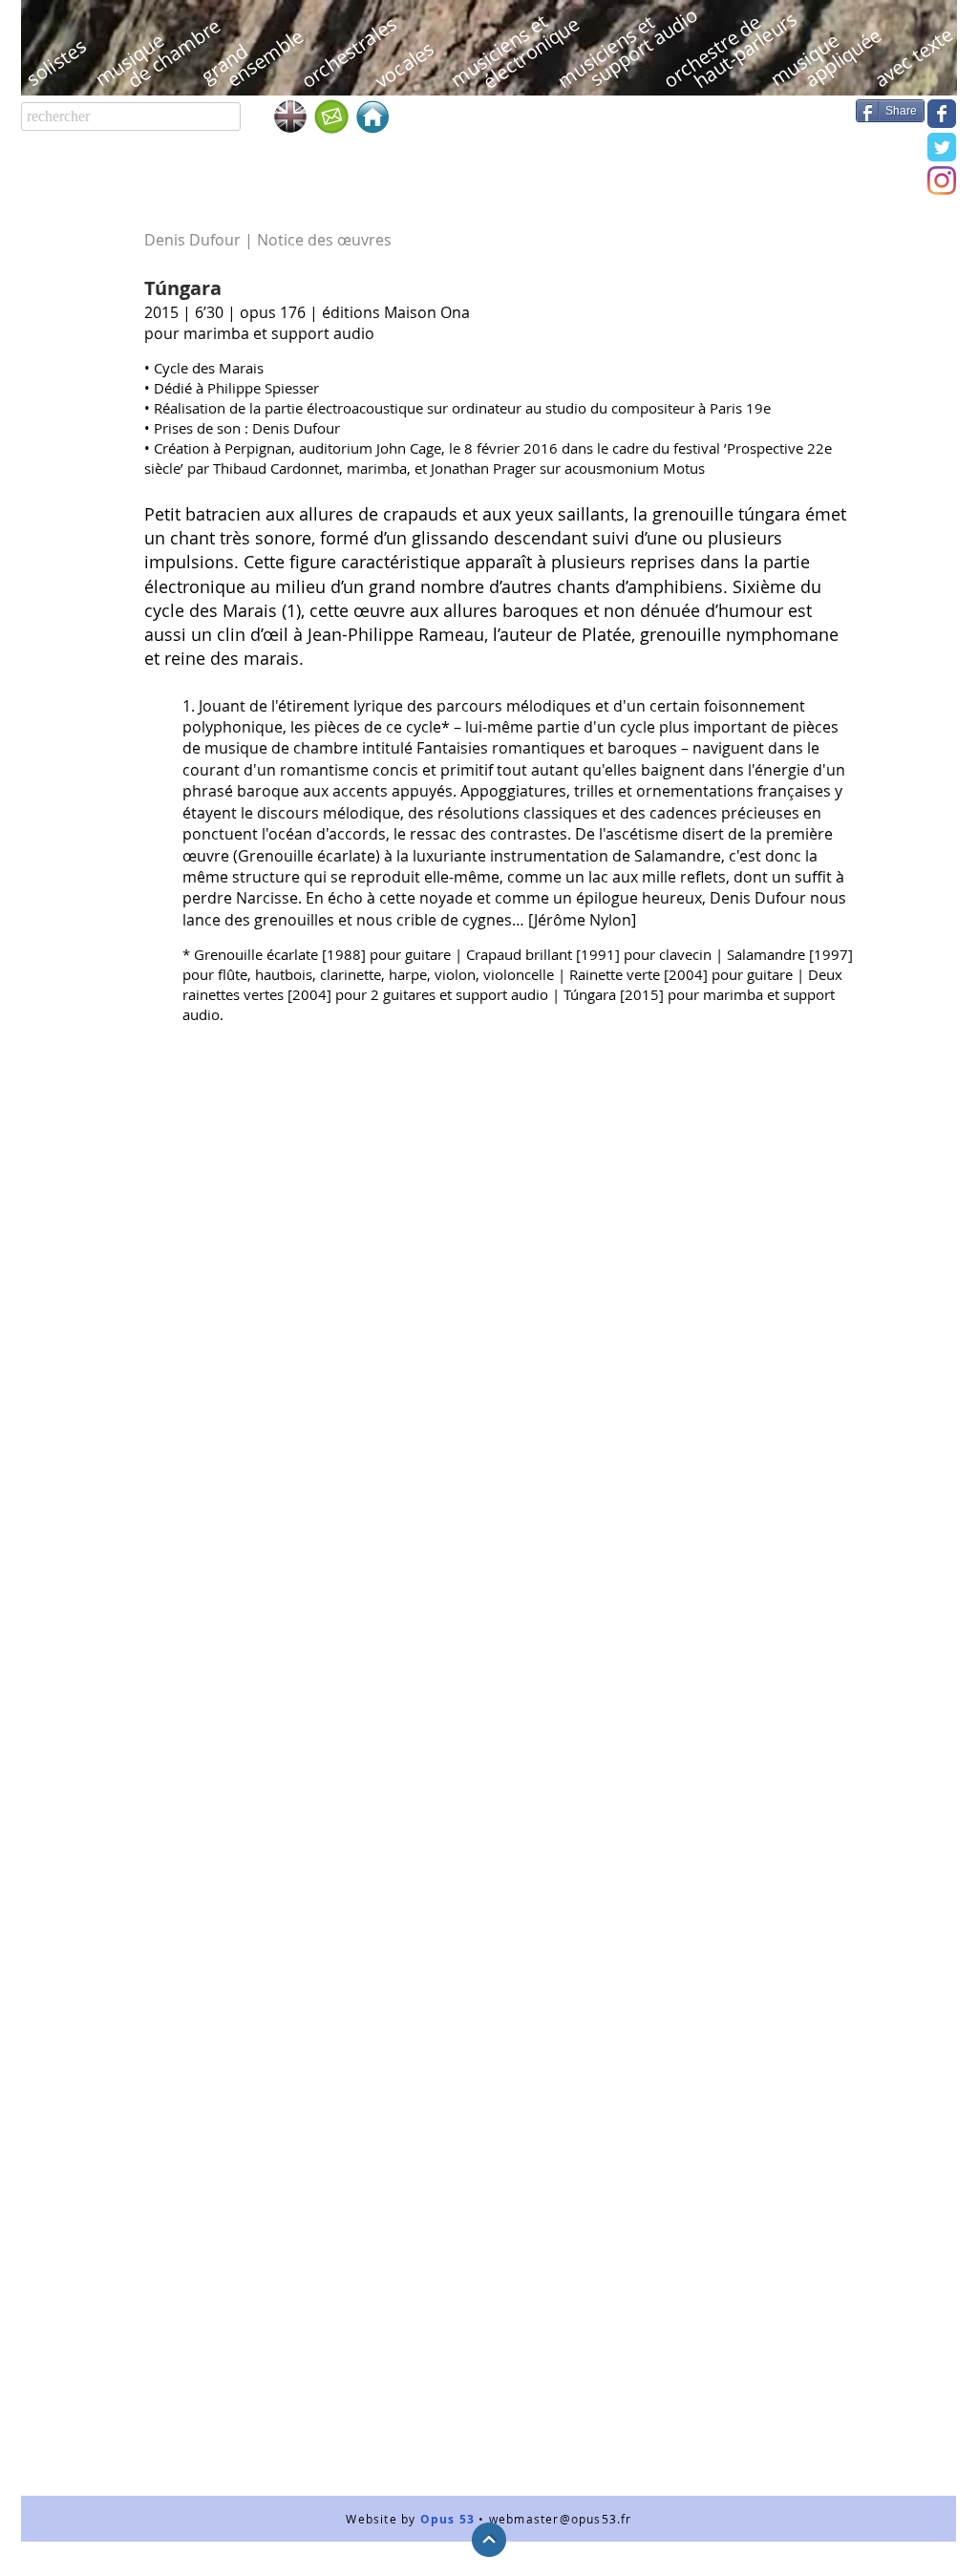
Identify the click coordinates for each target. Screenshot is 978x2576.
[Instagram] (942, 181)
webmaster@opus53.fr (561, 2519)
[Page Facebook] (942, 114)
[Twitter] (942, 147)
